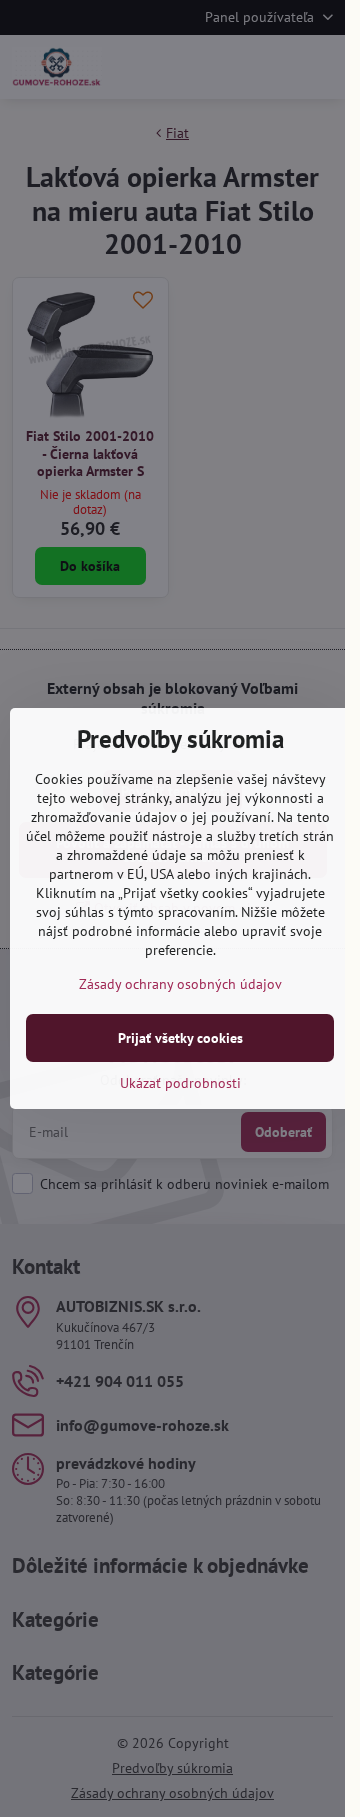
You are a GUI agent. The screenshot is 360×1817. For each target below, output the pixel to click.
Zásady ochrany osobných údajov (180, 984)
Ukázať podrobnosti (180, 1083)
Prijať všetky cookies (180, 1038)
